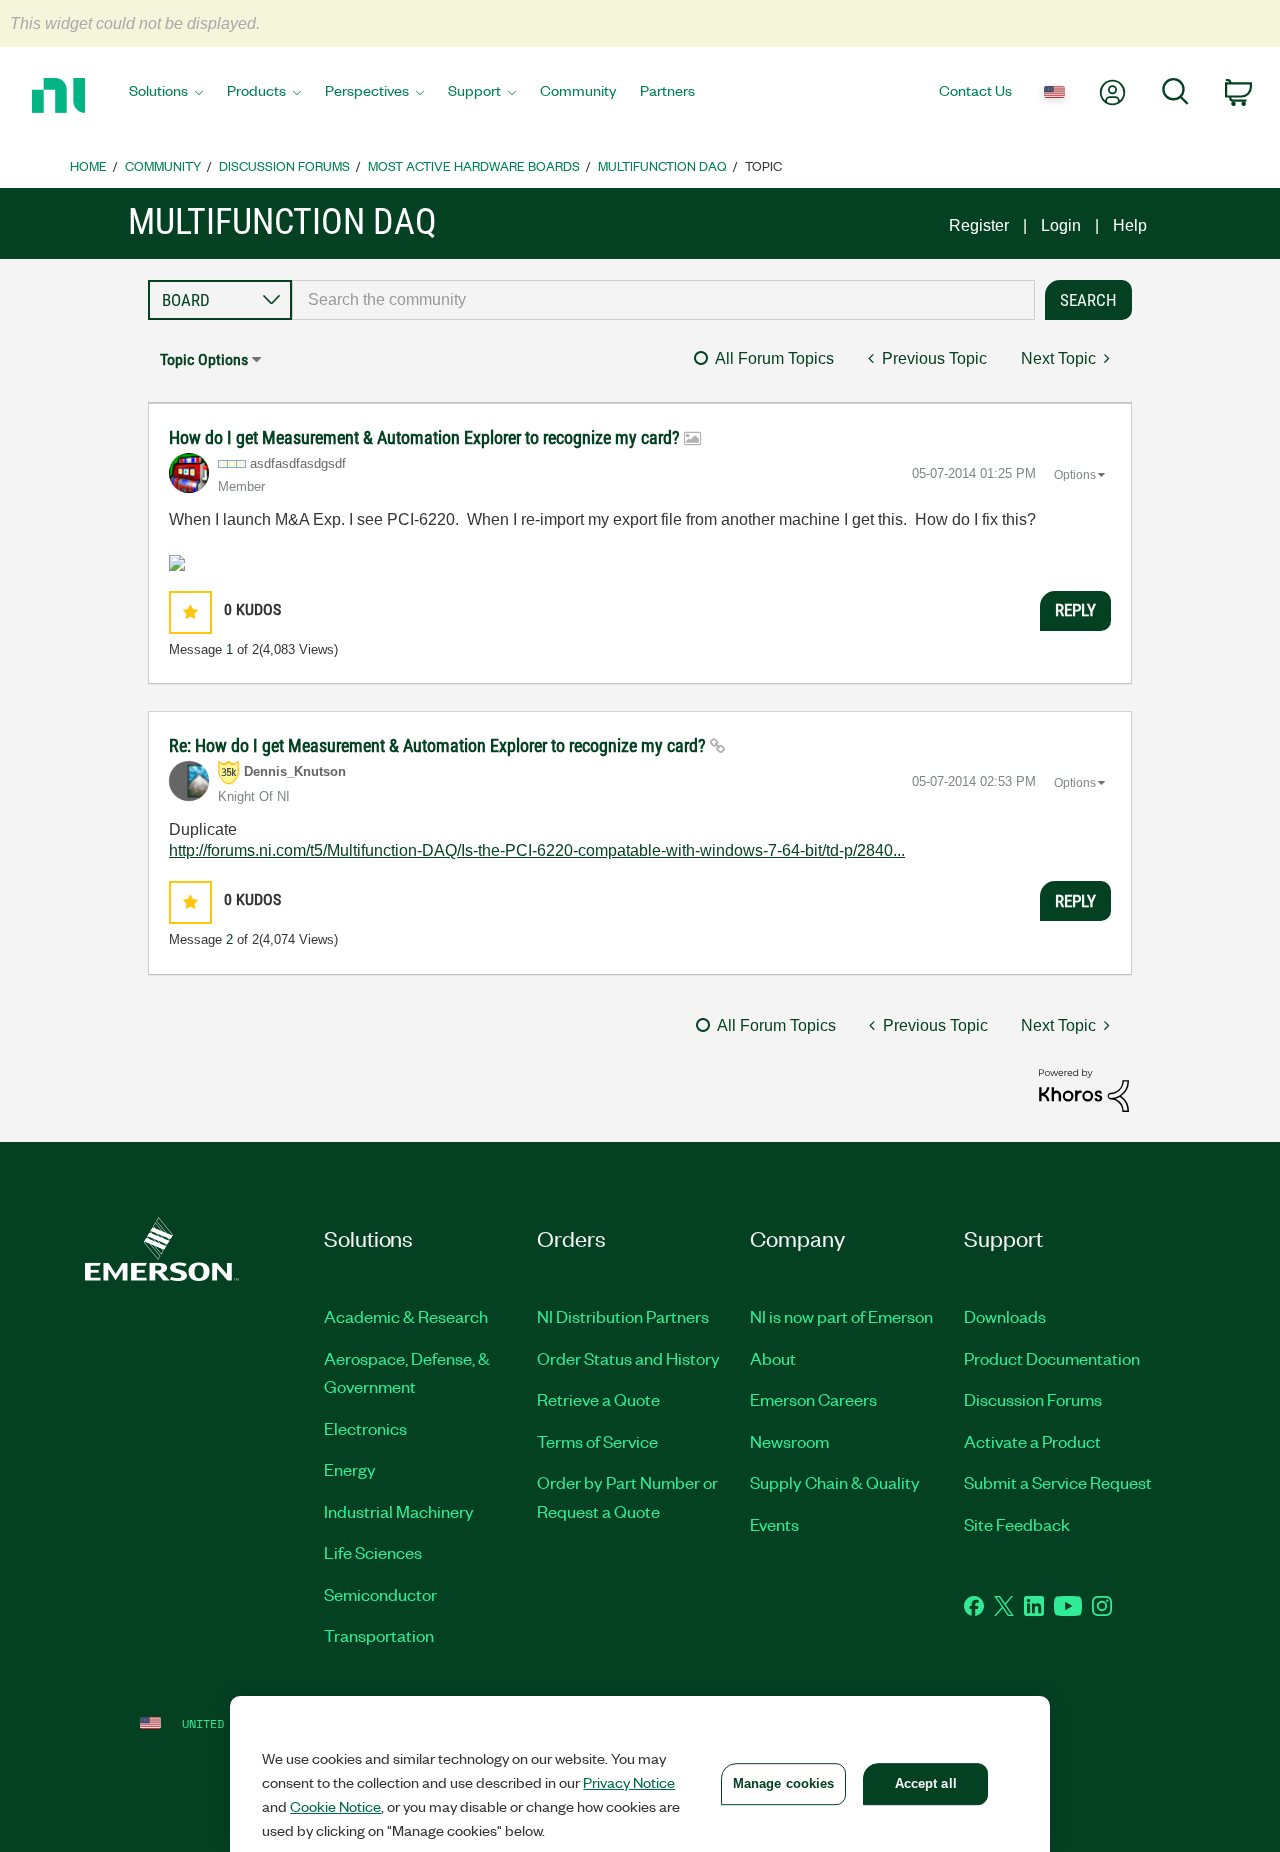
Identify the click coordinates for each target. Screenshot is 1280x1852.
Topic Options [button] (204, 359)
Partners (667, 90)
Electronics (365, 1428)
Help (1130, 225)
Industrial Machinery (399, 1511)
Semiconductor (380, 1594)
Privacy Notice (629, 1782)
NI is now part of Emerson (841, 1316)
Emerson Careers (813, 1399)
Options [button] (1075, 475)
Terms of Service (597, 1441)
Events (774, 1524)
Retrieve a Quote (598, 1399)
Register (979, 225)
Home (88, 165)
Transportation (379, 1635)
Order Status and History (628, 1358)
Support (474, 90)
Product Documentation (1052, 1358)
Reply (1075, 610)
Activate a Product (1032, 1441)
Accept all (926, 1783)
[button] (190, 612)
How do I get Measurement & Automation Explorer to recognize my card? (426, 437)
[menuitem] (166, 96)
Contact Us (975, 90)
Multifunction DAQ (662, 165)
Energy (350, 1469)
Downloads (1005, 1316)
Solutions (158, 90)
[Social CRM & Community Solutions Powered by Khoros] (1084, 1089)
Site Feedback (1017, 1524)
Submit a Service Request (1058, 1482)
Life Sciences (373, 1552)
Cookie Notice (335, 1806)
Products (256, 90)
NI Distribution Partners (623, 1316)
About (773, 1358)
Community (578, 90)
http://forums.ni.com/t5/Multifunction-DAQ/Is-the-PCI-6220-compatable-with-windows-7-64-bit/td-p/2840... (537, 850)
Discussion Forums (284, 165)
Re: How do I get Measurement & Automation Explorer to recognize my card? (439, 745)
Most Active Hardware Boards (474, 165)
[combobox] (663, 300)
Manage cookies (784, 1783)
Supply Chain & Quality (835, 1482)
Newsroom (789, 1441)
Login (1061, 225)
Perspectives (367, 90)
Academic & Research (406, 1316)
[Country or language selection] (1054, 93)
